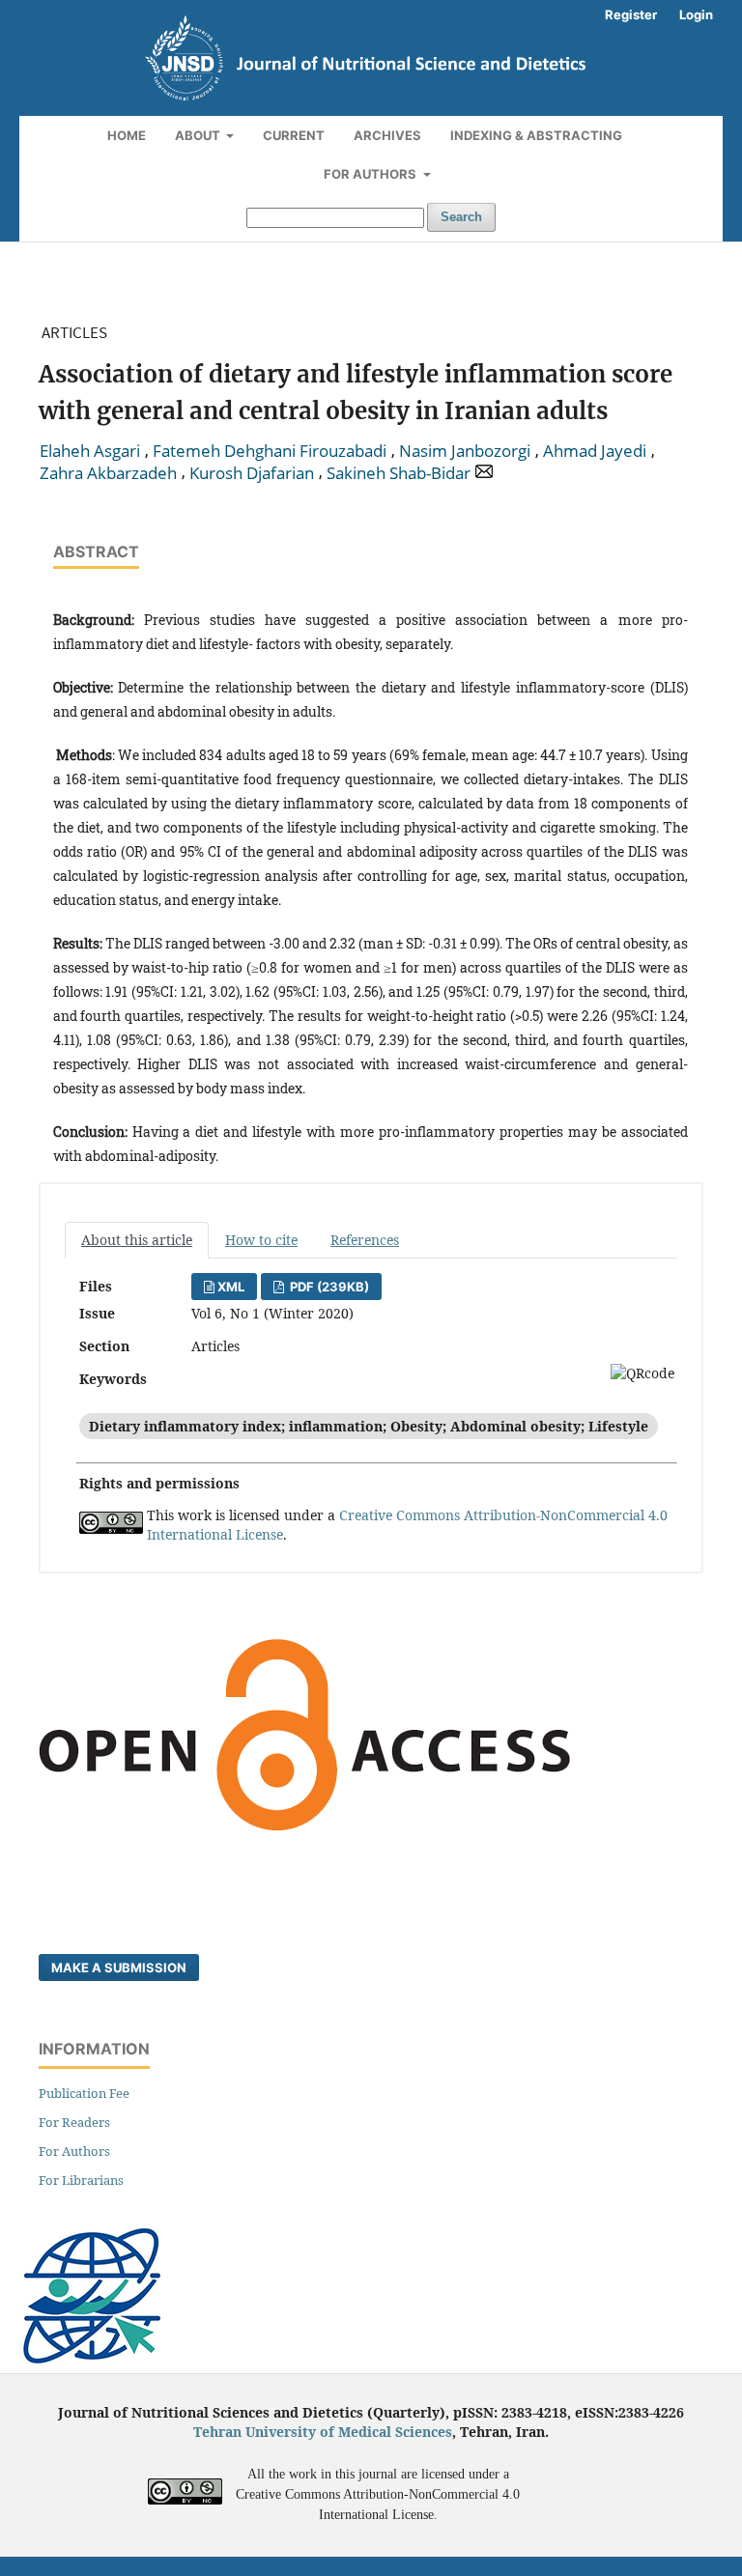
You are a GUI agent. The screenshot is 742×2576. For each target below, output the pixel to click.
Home (127, 135)
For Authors (371, 174)
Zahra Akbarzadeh (108, 473)
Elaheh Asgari (90, 451)
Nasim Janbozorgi (465, 451)
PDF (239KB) (328, 1287)
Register (631, 14)
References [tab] (365, 1240)
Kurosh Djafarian (252, 473)
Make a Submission (119, 1967)
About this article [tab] (137, 1240)
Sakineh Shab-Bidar (399, 473)
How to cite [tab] (261, 1240)
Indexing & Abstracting (536, 135)
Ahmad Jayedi (595, 451)
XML (231, 1287)
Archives (387, 135)
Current (294, 135)
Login (696, 14)
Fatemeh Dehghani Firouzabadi (270, 451)
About (199, 135)
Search (461, 217)
